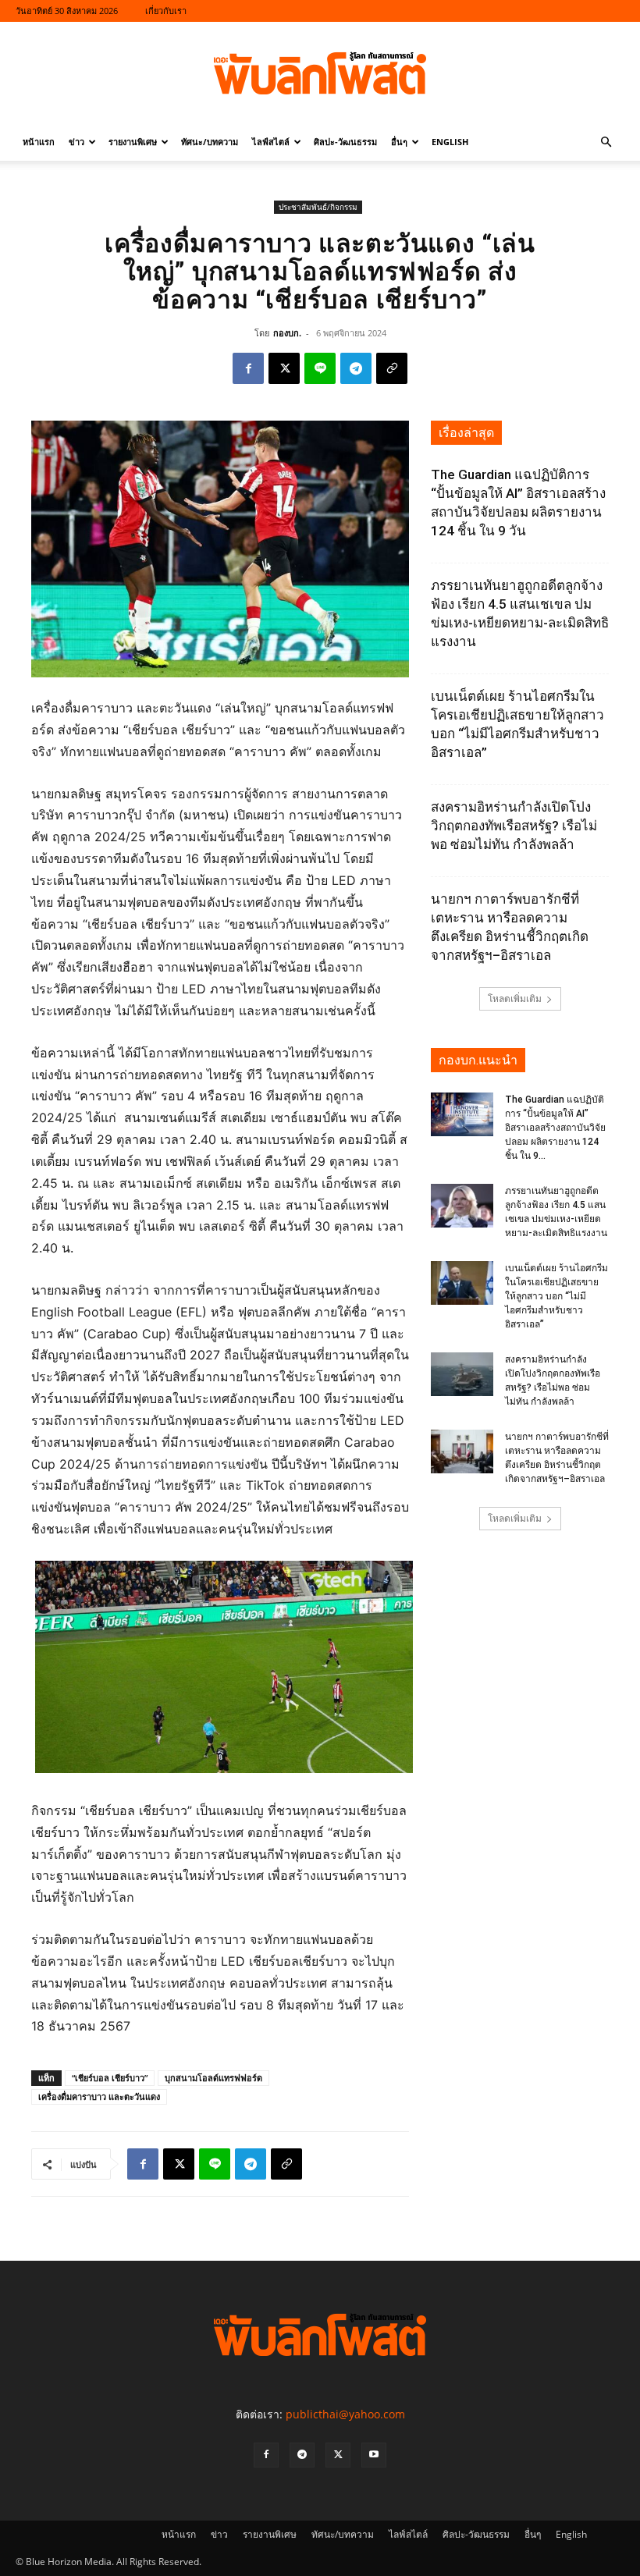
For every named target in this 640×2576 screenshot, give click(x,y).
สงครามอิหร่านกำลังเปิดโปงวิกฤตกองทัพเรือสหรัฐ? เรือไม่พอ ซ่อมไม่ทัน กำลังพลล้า (514, 826)
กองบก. (287, 333)
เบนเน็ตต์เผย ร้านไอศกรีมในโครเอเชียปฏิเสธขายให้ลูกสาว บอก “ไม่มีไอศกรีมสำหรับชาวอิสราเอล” (556, 1296)
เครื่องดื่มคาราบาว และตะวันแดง (99, 2096)
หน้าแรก (39, 142)
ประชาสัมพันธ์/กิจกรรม (318, 207)
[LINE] (320, 368)
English (450, 142)
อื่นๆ (399, 142)
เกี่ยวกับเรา (166, 11)
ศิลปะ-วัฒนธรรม (345, 142)
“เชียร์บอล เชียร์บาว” (110, 2078)
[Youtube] (374, 2455)
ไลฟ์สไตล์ (271, 142)
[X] (284, 368)
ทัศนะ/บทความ (210, 142)
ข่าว (76, 142)
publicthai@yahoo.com (345, 2414)
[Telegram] (356, 368)
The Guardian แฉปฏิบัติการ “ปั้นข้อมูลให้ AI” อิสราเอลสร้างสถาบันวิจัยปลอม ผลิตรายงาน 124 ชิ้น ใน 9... (555, 1128)
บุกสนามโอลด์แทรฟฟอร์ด (213, 2078)
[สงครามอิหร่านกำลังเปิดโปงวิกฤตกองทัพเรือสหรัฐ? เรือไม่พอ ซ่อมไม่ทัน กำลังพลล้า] (462, 1374)
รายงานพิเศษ (133, 142)
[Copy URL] (392, 368)
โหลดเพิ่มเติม (515, 998)
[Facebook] (248, 368)
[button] (606, 142)
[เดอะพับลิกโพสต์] (320, 73)
